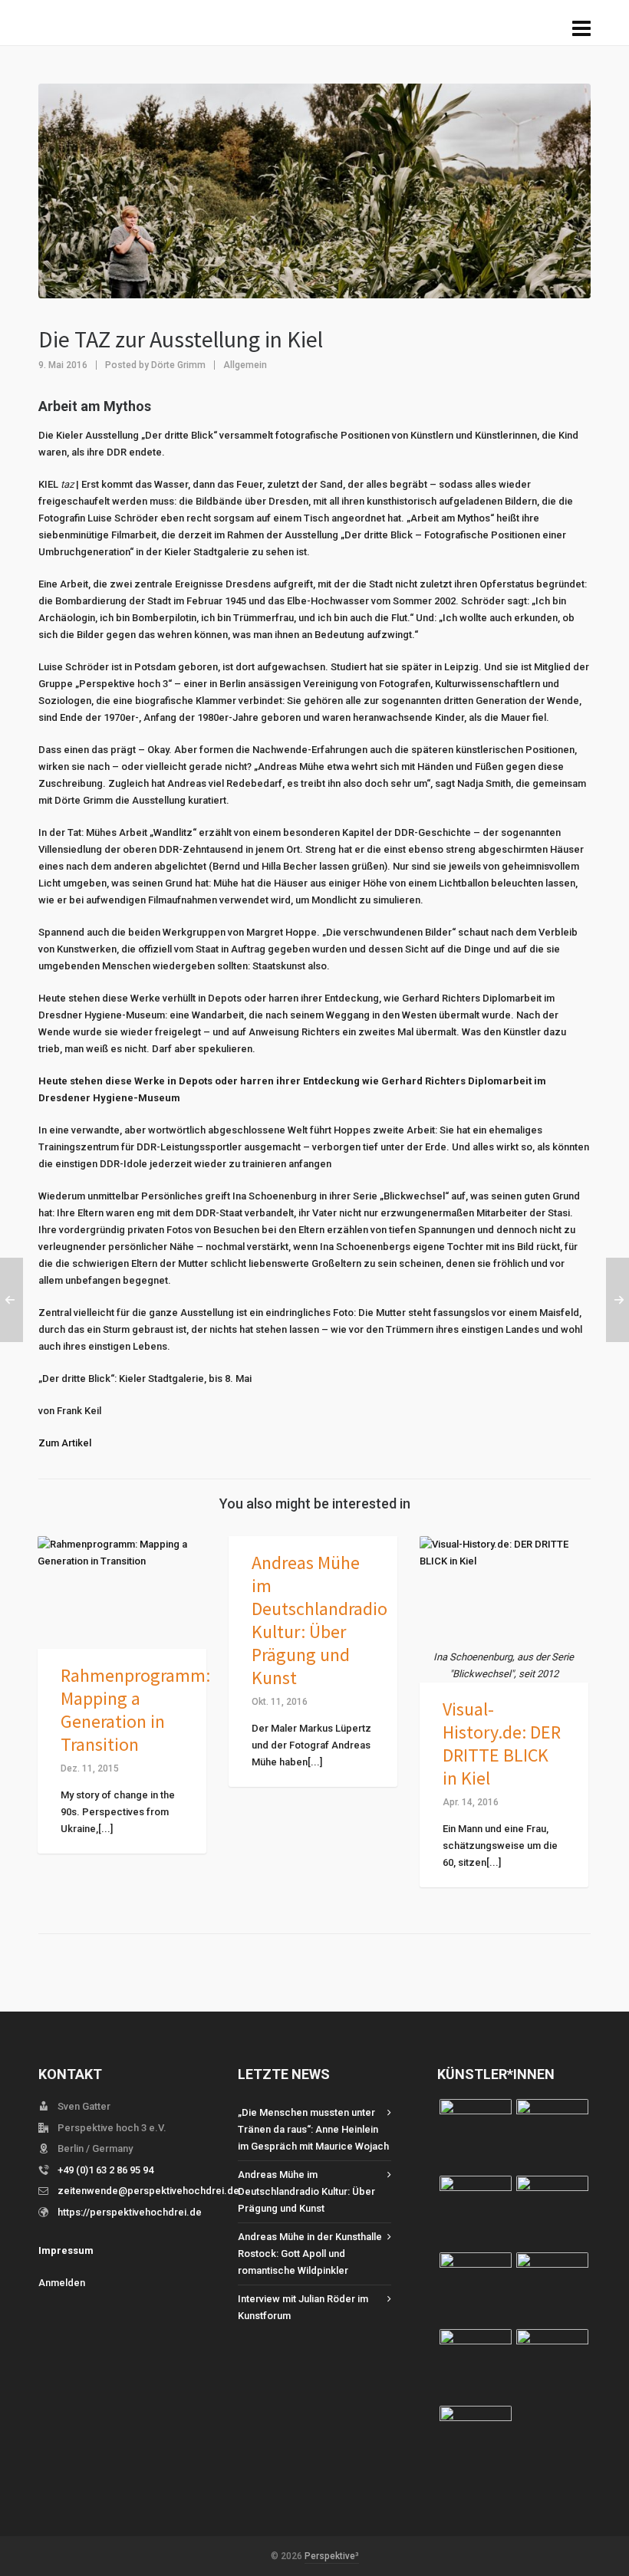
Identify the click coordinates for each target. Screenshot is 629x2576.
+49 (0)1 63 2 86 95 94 (105, 2170)
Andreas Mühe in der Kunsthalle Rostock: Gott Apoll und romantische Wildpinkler (310, 2254)
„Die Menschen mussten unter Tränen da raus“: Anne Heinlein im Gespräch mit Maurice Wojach (313, 2129)
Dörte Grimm (178, 365)
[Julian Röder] (552, 2288)
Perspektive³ (332, 2556)
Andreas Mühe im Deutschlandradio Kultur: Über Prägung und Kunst (319, 1620)
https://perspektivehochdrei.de (130, 2212)
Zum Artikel (65, 1443)
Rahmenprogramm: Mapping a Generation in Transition (135, 1710)
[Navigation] (581, 29)
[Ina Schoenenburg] (476, 2212)
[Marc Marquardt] (552, 2212)
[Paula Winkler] (552, 2135)
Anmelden (62, 2283)
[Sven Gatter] (552, 2365)
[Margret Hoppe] (476, 2288)
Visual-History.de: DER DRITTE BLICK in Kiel (502, 1744)
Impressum (66, 2250)
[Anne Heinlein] (476, 2365)
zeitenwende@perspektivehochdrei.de (148, 2191)
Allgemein (245, 365)
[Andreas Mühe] (476, 2442)
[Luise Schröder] (476, 2135)
